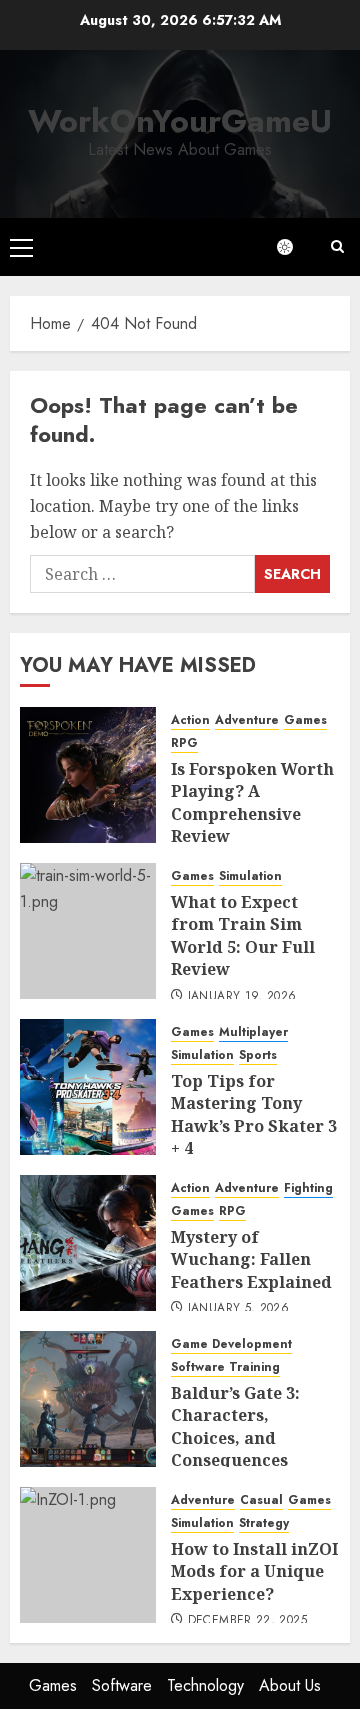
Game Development (231, 1344)
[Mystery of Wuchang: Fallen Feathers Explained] (88, 1243)
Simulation (250, 876)
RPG (184, 743)
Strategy (264, 1523)
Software (122, 1685)
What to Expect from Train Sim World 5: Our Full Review (243, 935)
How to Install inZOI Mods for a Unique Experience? (254, 1571)
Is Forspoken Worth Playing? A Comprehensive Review (252, 802)
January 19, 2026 (242, 997)
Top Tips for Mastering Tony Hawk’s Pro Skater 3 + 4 (254, 1114)
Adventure (247, 720)
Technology (205, 1685)
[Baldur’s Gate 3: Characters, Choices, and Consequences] (88, 1399)
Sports (258, 1055)
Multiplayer (253, 1032)
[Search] (337, 246)
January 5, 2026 (238, 1309)
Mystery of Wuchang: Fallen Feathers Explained (251, 1259)
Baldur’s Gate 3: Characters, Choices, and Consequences (235, 1426)
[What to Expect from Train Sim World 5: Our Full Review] (88, 931)
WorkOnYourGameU (180, 121)
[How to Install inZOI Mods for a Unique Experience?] (88, 1555)
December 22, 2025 (247, 1621)
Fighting (308, 1188)
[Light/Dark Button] (295, 247)
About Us (290, 1685)
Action (190, 720)
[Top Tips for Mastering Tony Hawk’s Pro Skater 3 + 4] (88, 1087)
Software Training (225, 1367)
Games (305, 720)
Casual (261, 1500)
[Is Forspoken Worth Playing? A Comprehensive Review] (88, 775)
